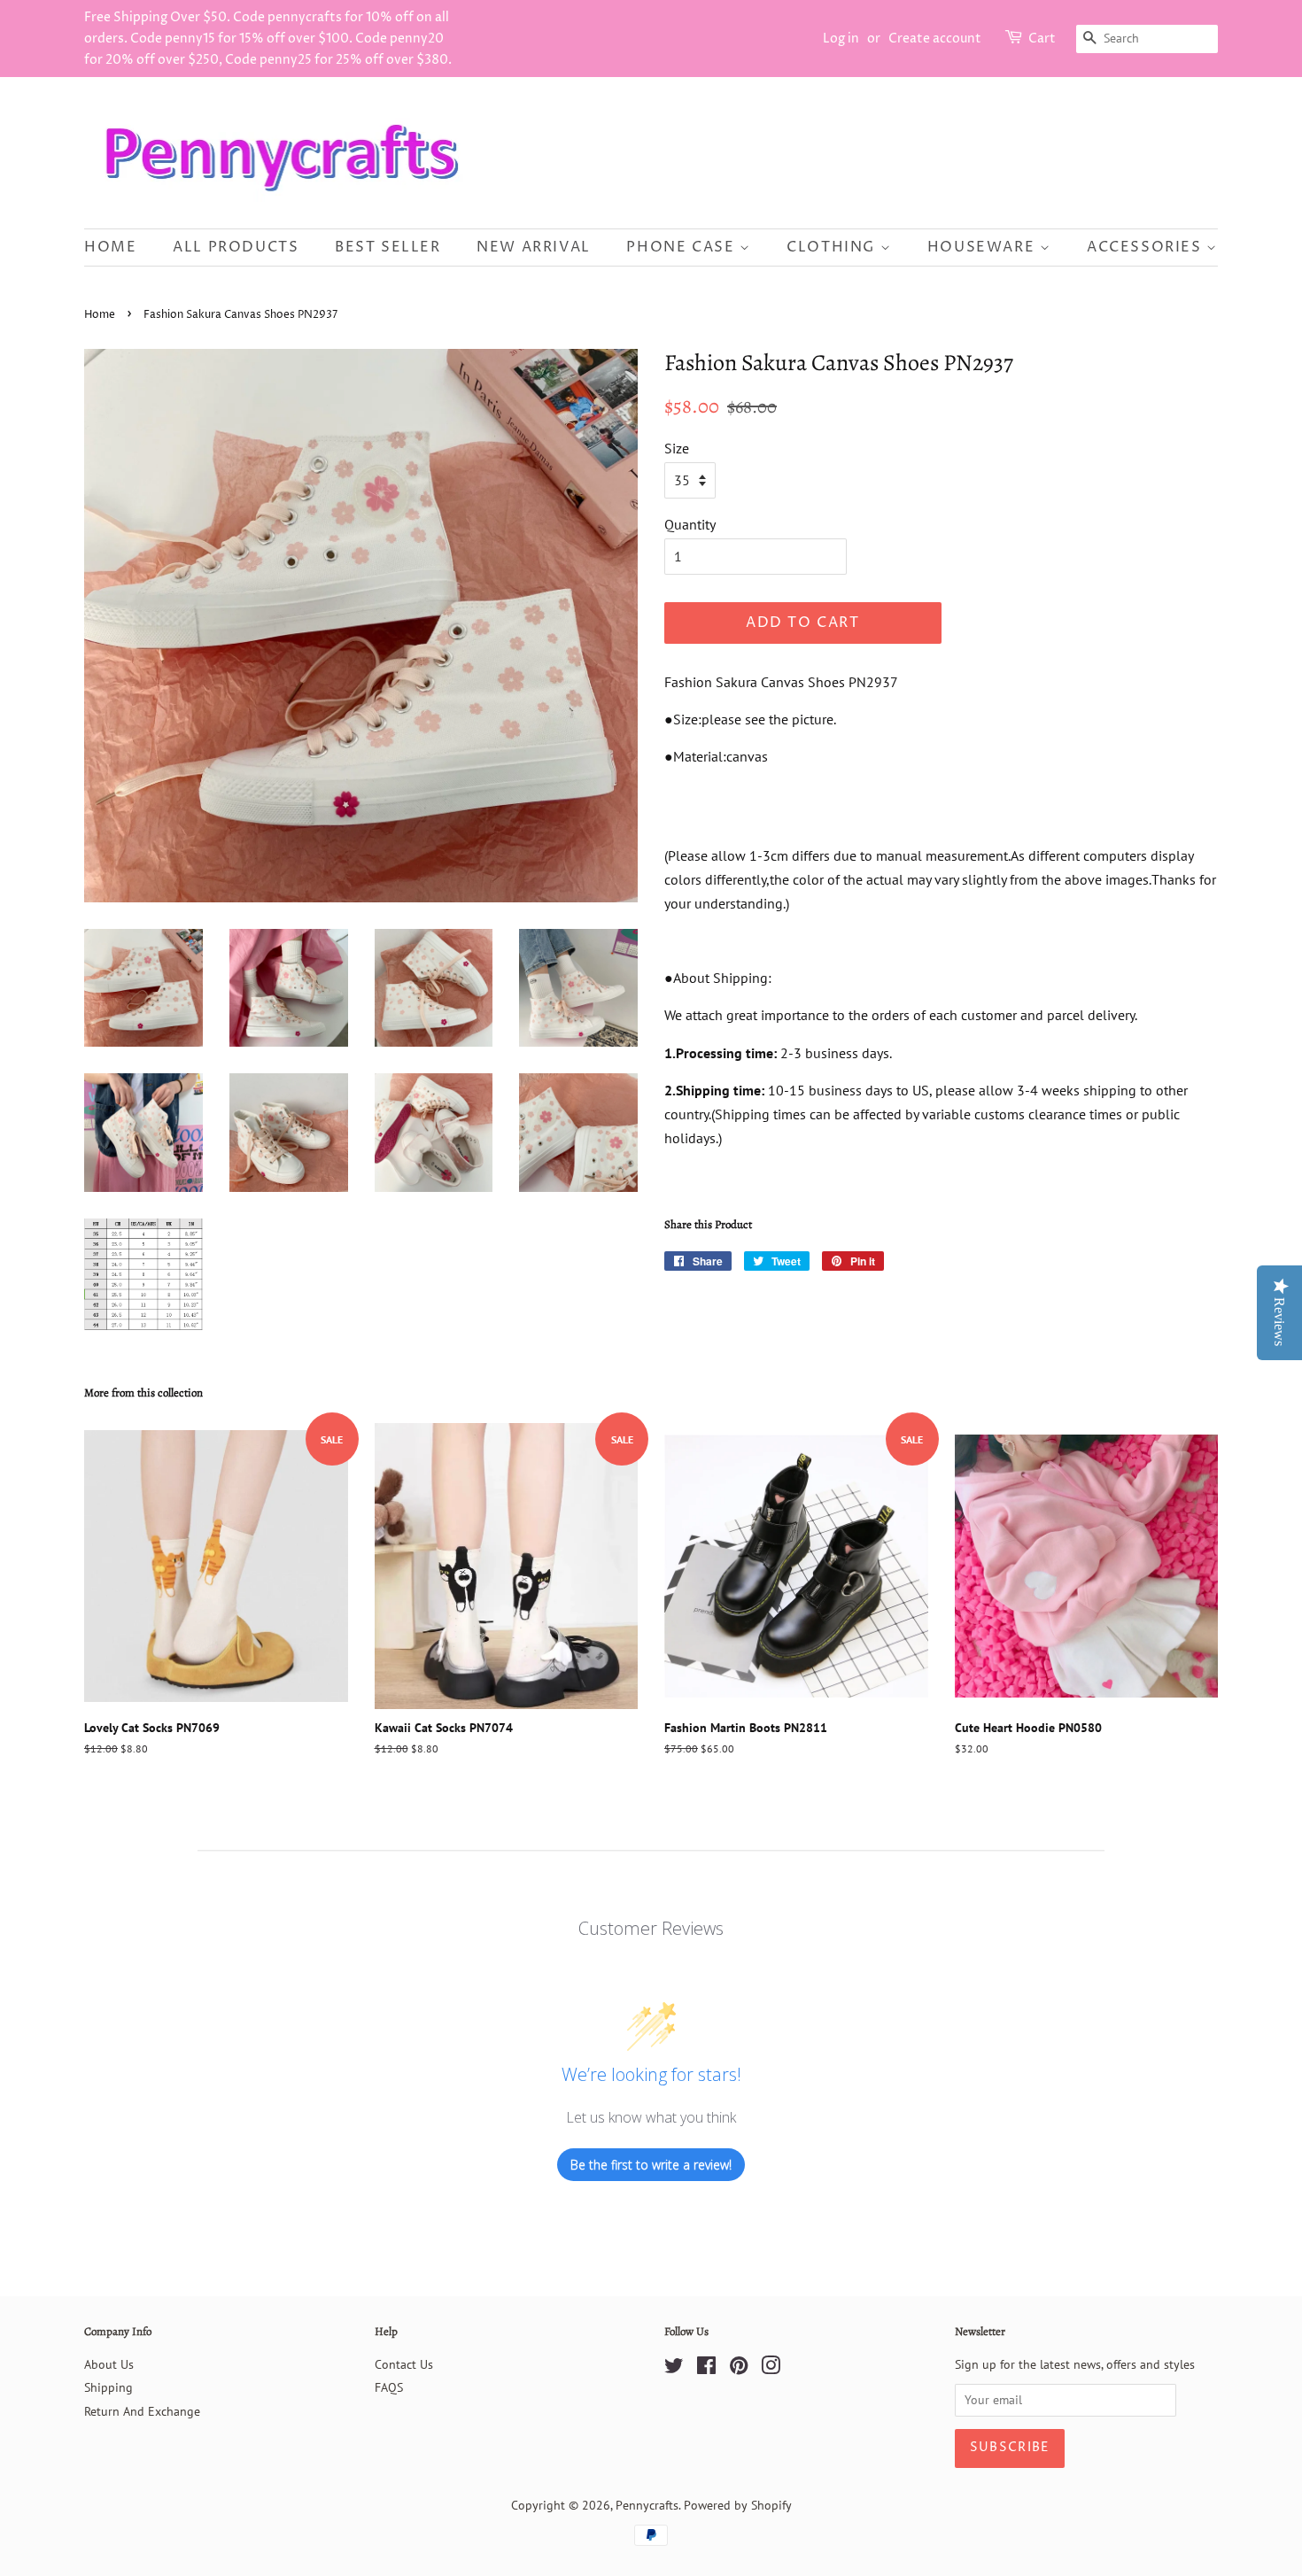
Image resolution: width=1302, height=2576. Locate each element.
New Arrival (534, 247)
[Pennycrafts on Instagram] (771, 2369)
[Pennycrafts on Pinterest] (739, 2369)
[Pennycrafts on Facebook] (706, 2369)
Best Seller (388, 247)
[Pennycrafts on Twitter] (674, 2369)
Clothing (833, 247)
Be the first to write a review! (651, 2165)
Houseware (984, 247)
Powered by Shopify (738, 2505)
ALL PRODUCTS (236, 247)
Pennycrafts (647, 2505)
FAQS (389, 2387)
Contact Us (404, 2364)
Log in (841, 39)
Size (677, 448)
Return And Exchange (142, 2411)
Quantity (690, 524)
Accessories (1147, 247)
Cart (1042, 39)
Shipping (108, 2387)
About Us (109, 2364)
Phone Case (683, 247)
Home (110, 247)
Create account (935, 39)
